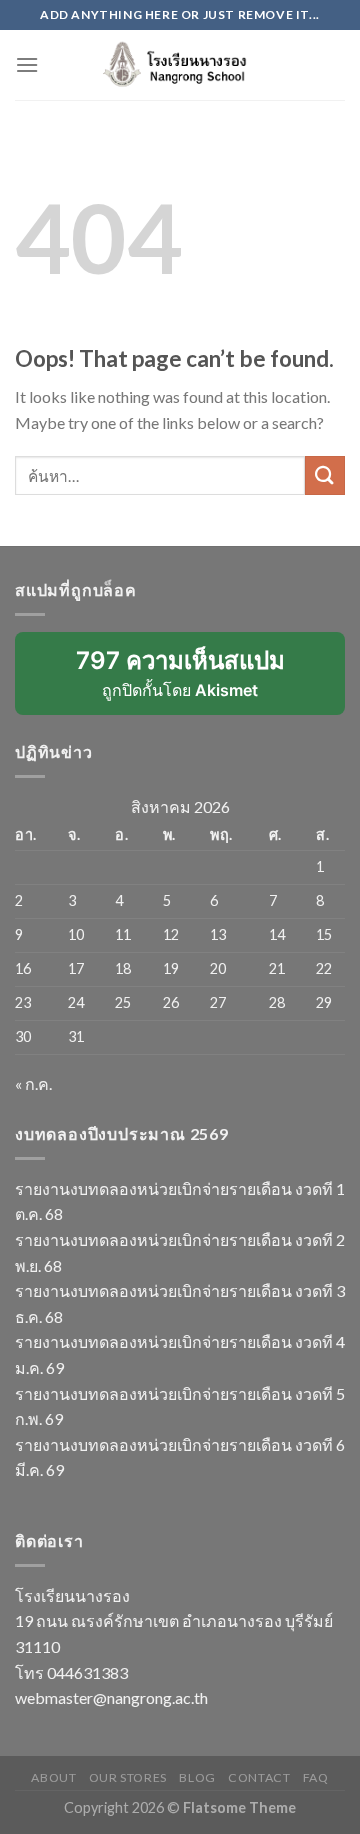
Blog (197, 1777)
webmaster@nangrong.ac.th (111, 1697)
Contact (259, 1777)
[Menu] (27, 64)
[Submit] (325, 475)
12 (171, 934)
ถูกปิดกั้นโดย (194, 680)
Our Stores (128, 1777)
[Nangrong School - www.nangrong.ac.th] (180, 65)
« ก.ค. (33, 1083)
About (53, 1777)
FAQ (316, 1777)
